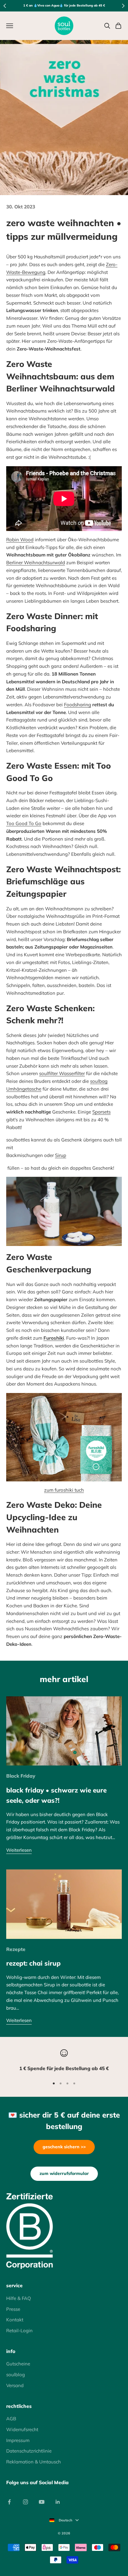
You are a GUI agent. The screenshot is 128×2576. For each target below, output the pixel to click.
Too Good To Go (24, 823)
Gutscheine (18, 2364)
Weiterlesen (19, 1850)
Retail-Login (19, 2330)
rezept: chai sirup (33, 1963)
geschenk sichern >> (64, 2147)
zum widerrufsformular (64, 2173)
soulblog (16, 2375)
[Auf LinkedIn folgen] (58, 2502)
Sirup (61, 1155)
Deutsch (66, 2520)
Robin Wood (20, 540)
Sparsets (101, 1112)
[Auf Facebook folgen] (9, 2502)
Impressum (18, 2440)
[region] (64, 2061)
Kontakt (15, 2320)
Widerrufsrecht (22, 2429)
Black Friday (21, 1776)
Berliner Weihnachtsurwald (36, 563)
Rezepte (16, 1949)
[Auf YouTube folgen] (42, 2502)
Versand (15, 2385)
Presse (13, 2309)
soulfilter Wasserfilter (62, 1073)
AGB (11, 2419)
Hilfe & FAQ (19, 2298)
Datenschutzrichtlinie (29, 2451)
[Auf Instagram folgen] (25, 2502)
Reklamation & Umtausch (34, 2462)
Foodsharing (78, 705)
